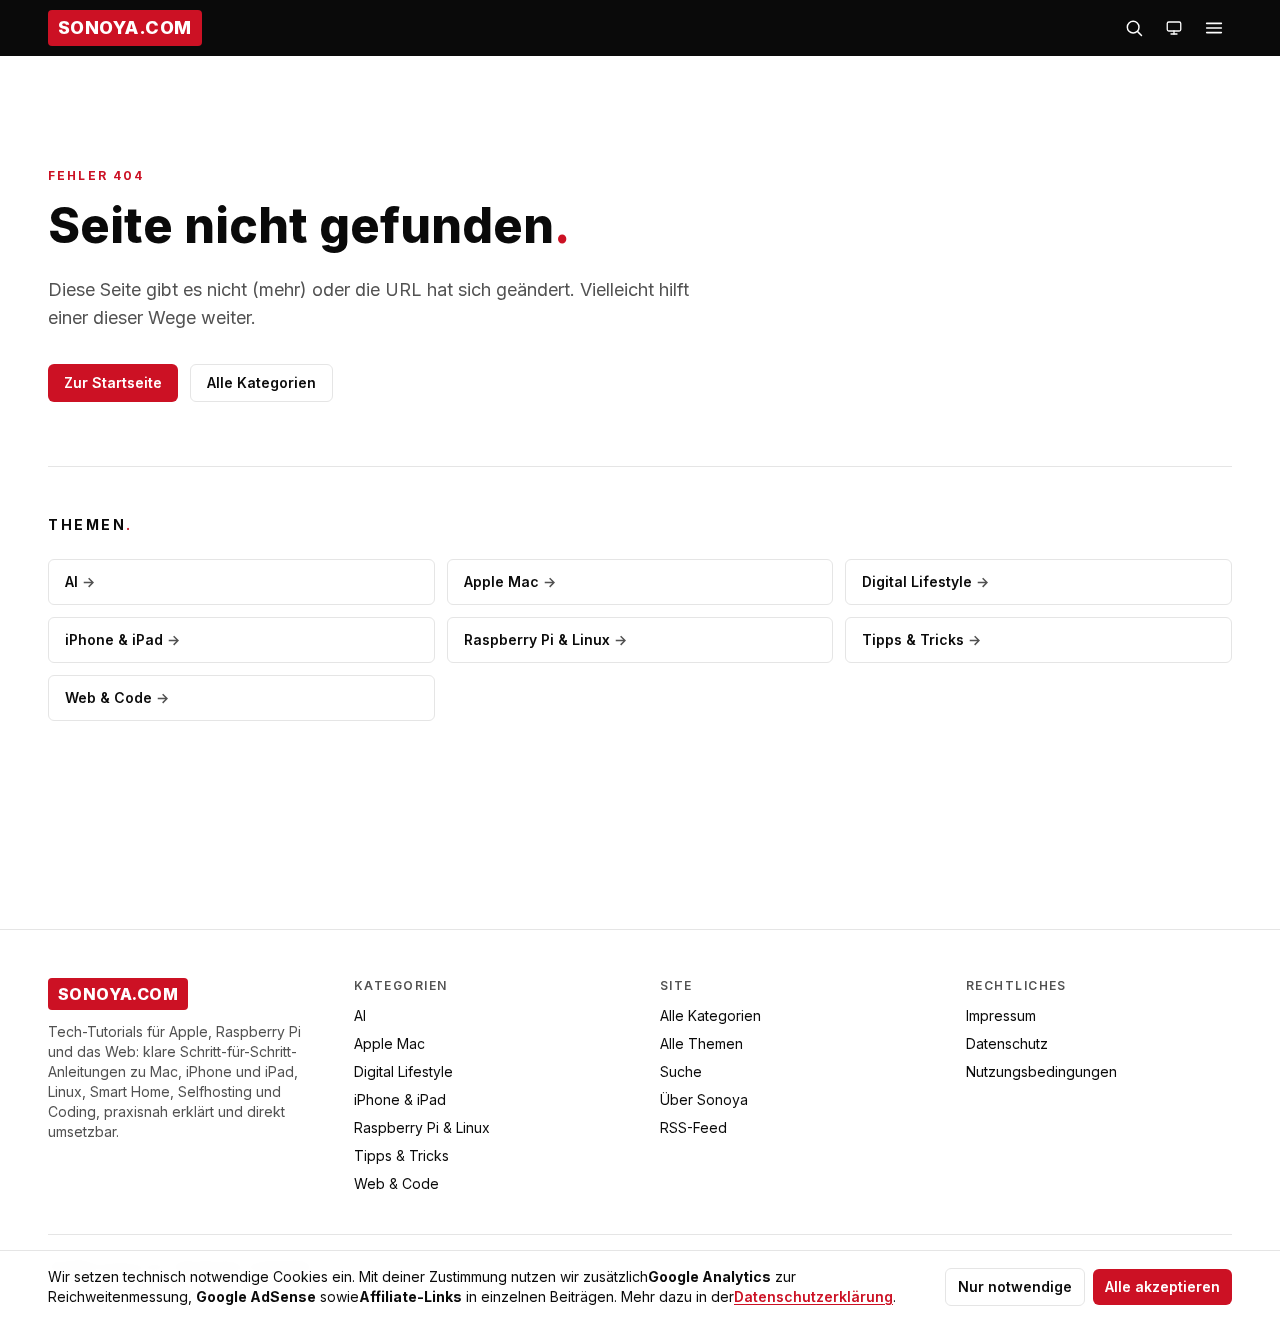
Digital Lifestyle (925, 581)
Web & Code (117, 697)
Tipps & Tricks (921, 639)
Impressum (1001, 1015)
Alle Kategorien (261, 382)
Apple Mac (510, 581)
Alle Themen (701, 1043)
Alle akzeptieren (1162, 1286)
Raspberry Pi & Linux (545, 639)
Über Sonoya (704, 1099)
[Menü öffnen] (1214, 28)
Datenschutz (1007, 1043)
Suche (681, 1071)
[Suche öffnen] (1134, 28)
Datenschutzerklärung (813, 1296)
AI (80, 581)
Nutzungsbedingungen (1041, 1071)
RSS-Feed (693, 1127)
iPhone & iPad (122, 639)
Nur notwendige (1015, 1286)
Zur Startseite (113, 382)
